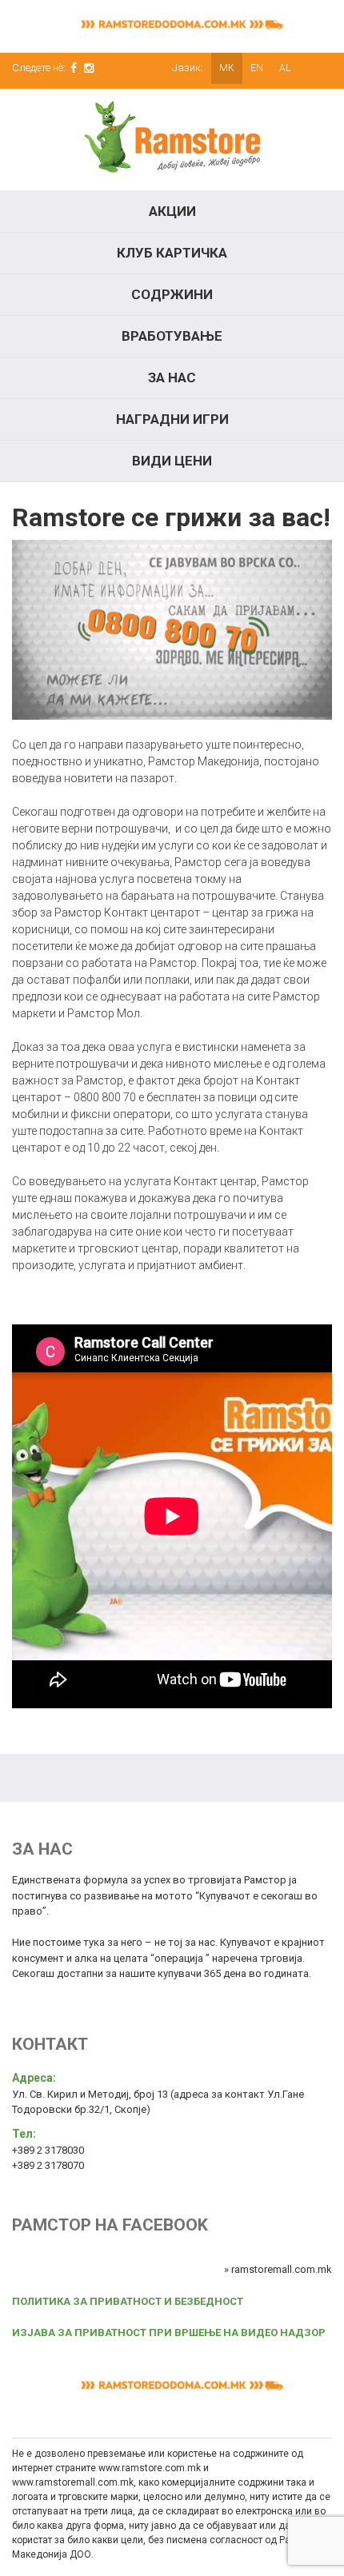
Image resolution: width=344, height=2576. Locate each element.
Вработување (172, 336)
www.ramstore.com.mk (150, 2468)
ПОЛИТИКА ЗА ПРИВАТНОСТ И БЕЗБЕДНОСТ (128, 2301)
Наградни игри (172, 419)
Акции (172, 211)
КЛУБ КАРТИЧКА (172, 253)
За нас (172, 377)
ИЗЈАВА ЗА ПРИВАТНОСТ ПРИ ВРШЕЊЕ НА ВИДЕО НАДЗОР (169, 2332)
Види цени (172, 461)
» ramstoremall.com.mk (278, 2269)
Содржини (172, 294)
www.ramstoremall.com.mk (73, 2482)
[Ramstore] (172, 140)
